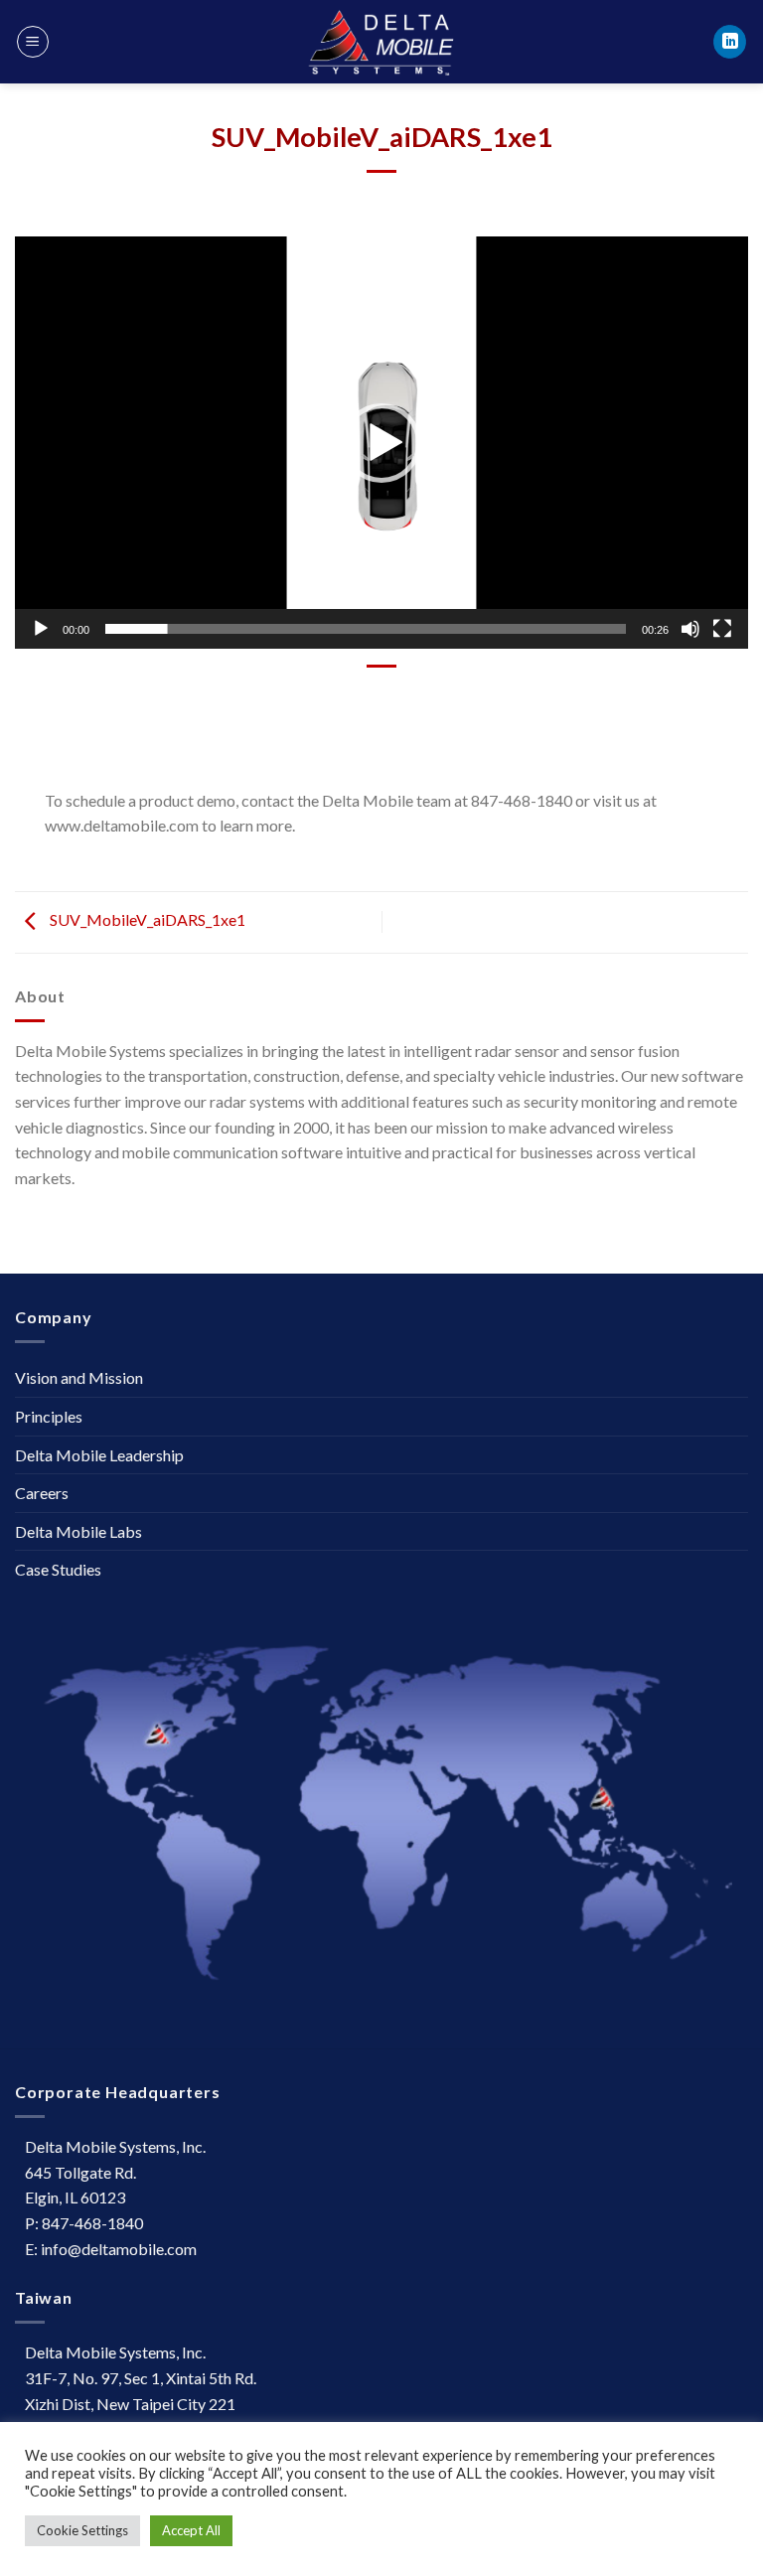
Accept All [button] (191, 2530)
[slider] (366, 629)
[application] (381, 443)
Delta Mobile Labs (78, 1531)
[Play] (41, 629)
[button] (381, 443)
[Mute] (690, 629)
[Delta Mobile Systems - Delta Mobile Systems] (381, 42)
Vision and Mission (79, 1377)
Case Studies (58, 1569)
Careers (42, 1493)
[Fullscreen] (722, 629)
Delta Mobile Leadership (99, 1455)
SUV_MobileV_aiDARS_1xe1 (146, 919)
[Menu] (33, 42)
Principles (49, 1416)
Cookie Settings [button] (82, 2530)
